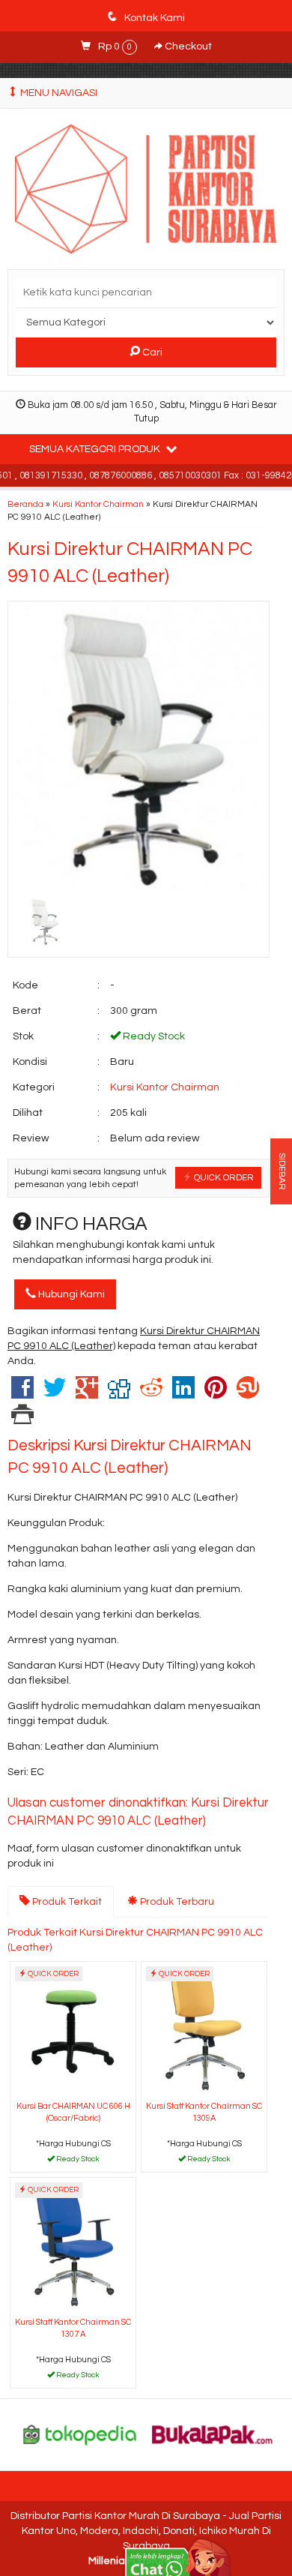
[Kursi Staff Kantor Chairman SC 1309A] (204, 2029)
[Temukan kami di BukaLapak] (213, 2434)
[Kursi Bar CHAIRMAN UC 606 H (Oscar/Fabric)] (73, 2029)
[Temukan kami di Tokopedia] (80, 2434)
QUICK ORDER (223, 1177)
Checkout (187, 46)
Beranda (25, 504)
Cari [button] (151, 352)
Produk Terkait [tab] (66, 1902)
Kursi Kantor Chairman (98, 504)
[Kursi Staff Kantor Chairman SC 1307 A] (73, 2245)
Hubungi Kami (70, 1294)
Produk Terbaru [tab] (176, 1902)
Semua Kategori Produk (96, 449)
